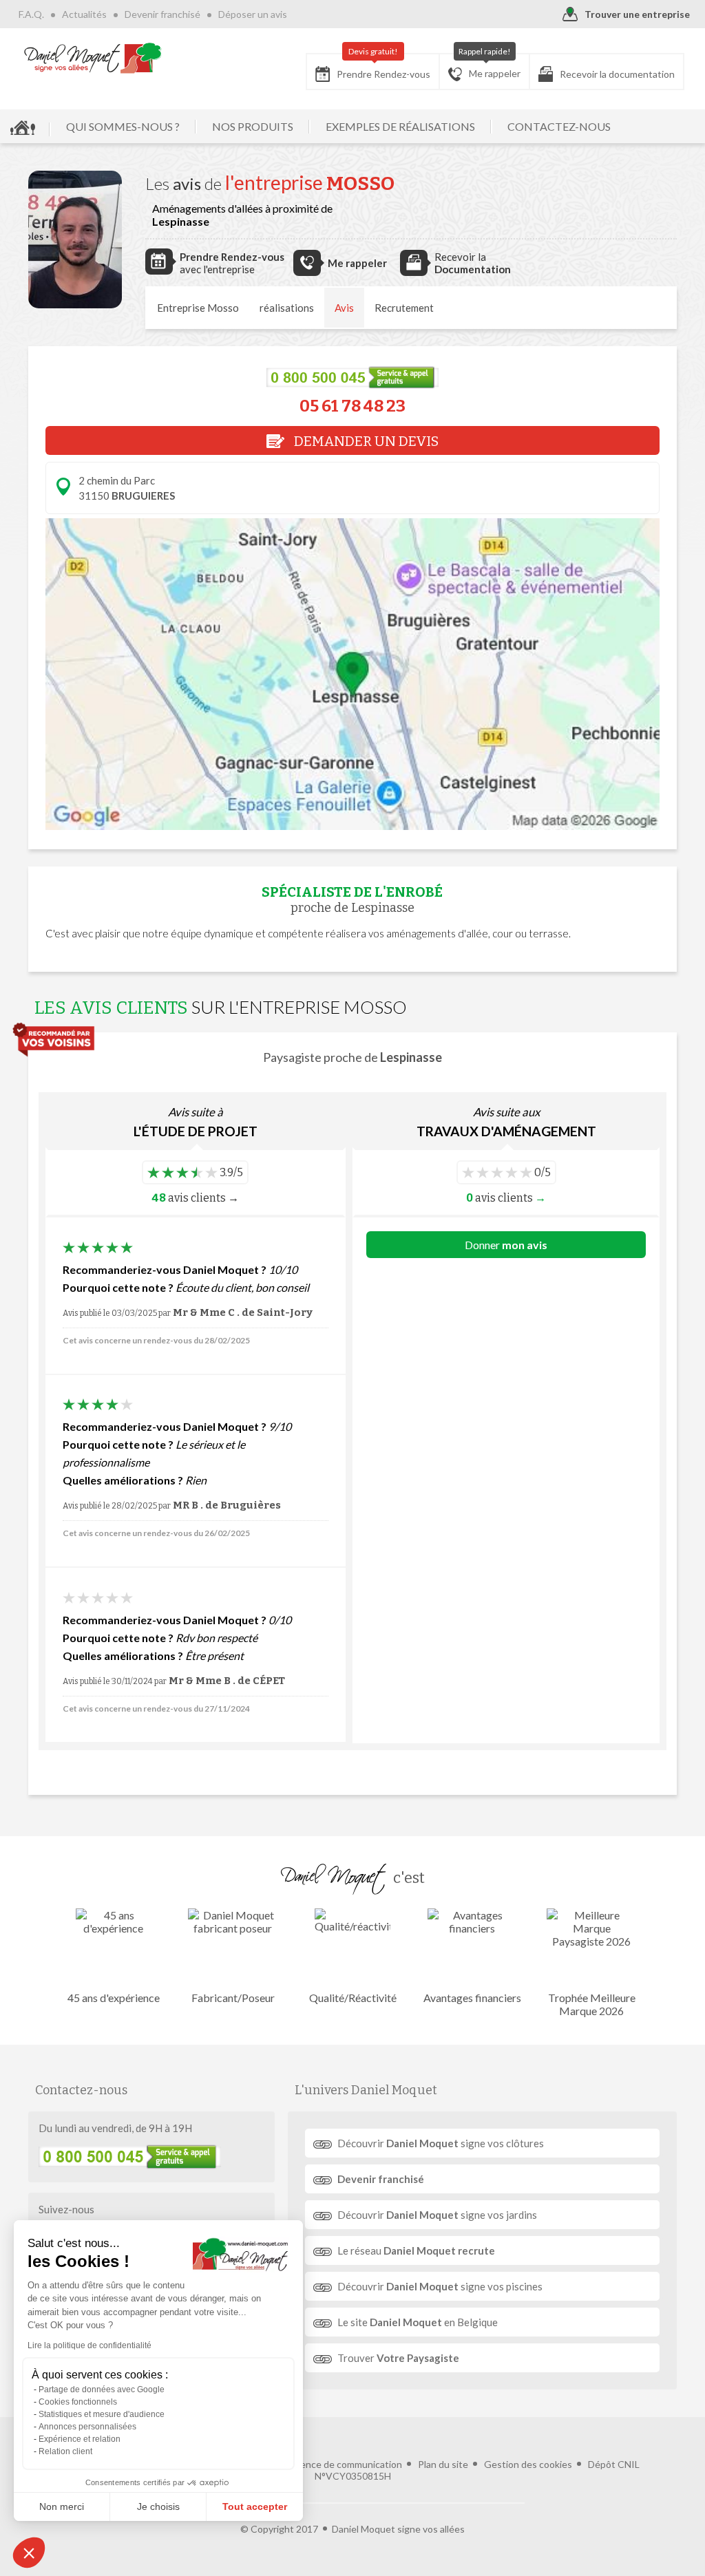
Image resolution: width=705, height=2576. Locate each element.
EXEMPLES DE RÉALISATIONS (400, 126)
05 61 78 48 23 (352, 406)
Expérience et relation (80, 2439)
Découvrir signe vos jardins (437, 2215)
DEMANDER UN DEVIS (365, 441)
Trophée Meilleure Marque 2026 (592, 2004)
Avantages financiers (472, 1998)
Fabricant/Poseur (233, 1998)
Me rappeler (490, 66)
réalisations (287, 308)
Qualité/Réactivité (353, 1998)
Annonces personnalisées (87, 2427)
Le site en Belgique (418, 2322)
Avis (344, 308)
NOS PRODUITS (253, 126)
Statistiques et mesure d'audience (102, 2414)
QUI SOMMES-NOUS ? (123, 126)
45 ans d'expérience (114, 1998)
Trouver (398, 2358)
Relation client (65, 2451)
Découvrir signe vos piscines (440, 2286)
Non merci (62, 2506)
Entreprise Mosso (198, 308)
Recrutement (404, 308)
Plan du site (443, 2464)
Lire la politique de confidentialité (90, 2345)
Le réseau (416, 2250)
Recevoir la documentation (617, 74)
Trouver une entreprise (637, 14)
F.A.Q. (31, 14)
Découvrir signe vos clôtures (441, 2143)
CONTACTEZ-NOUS (559, 126)
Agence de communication (345, 2464)
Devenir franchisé (162, 14)
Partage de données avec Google (102, 2389)
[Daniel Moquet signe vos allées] (93, 58)
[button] (29, 2553)
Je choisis (158, 2506)
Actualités (84, 14)
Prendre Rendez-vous (383, 67)
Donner (506, 1245)
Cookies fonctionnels (78, 2402)
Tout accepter (255, 2506)
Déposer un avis (253, 14)
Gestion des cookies (528, 2464)
